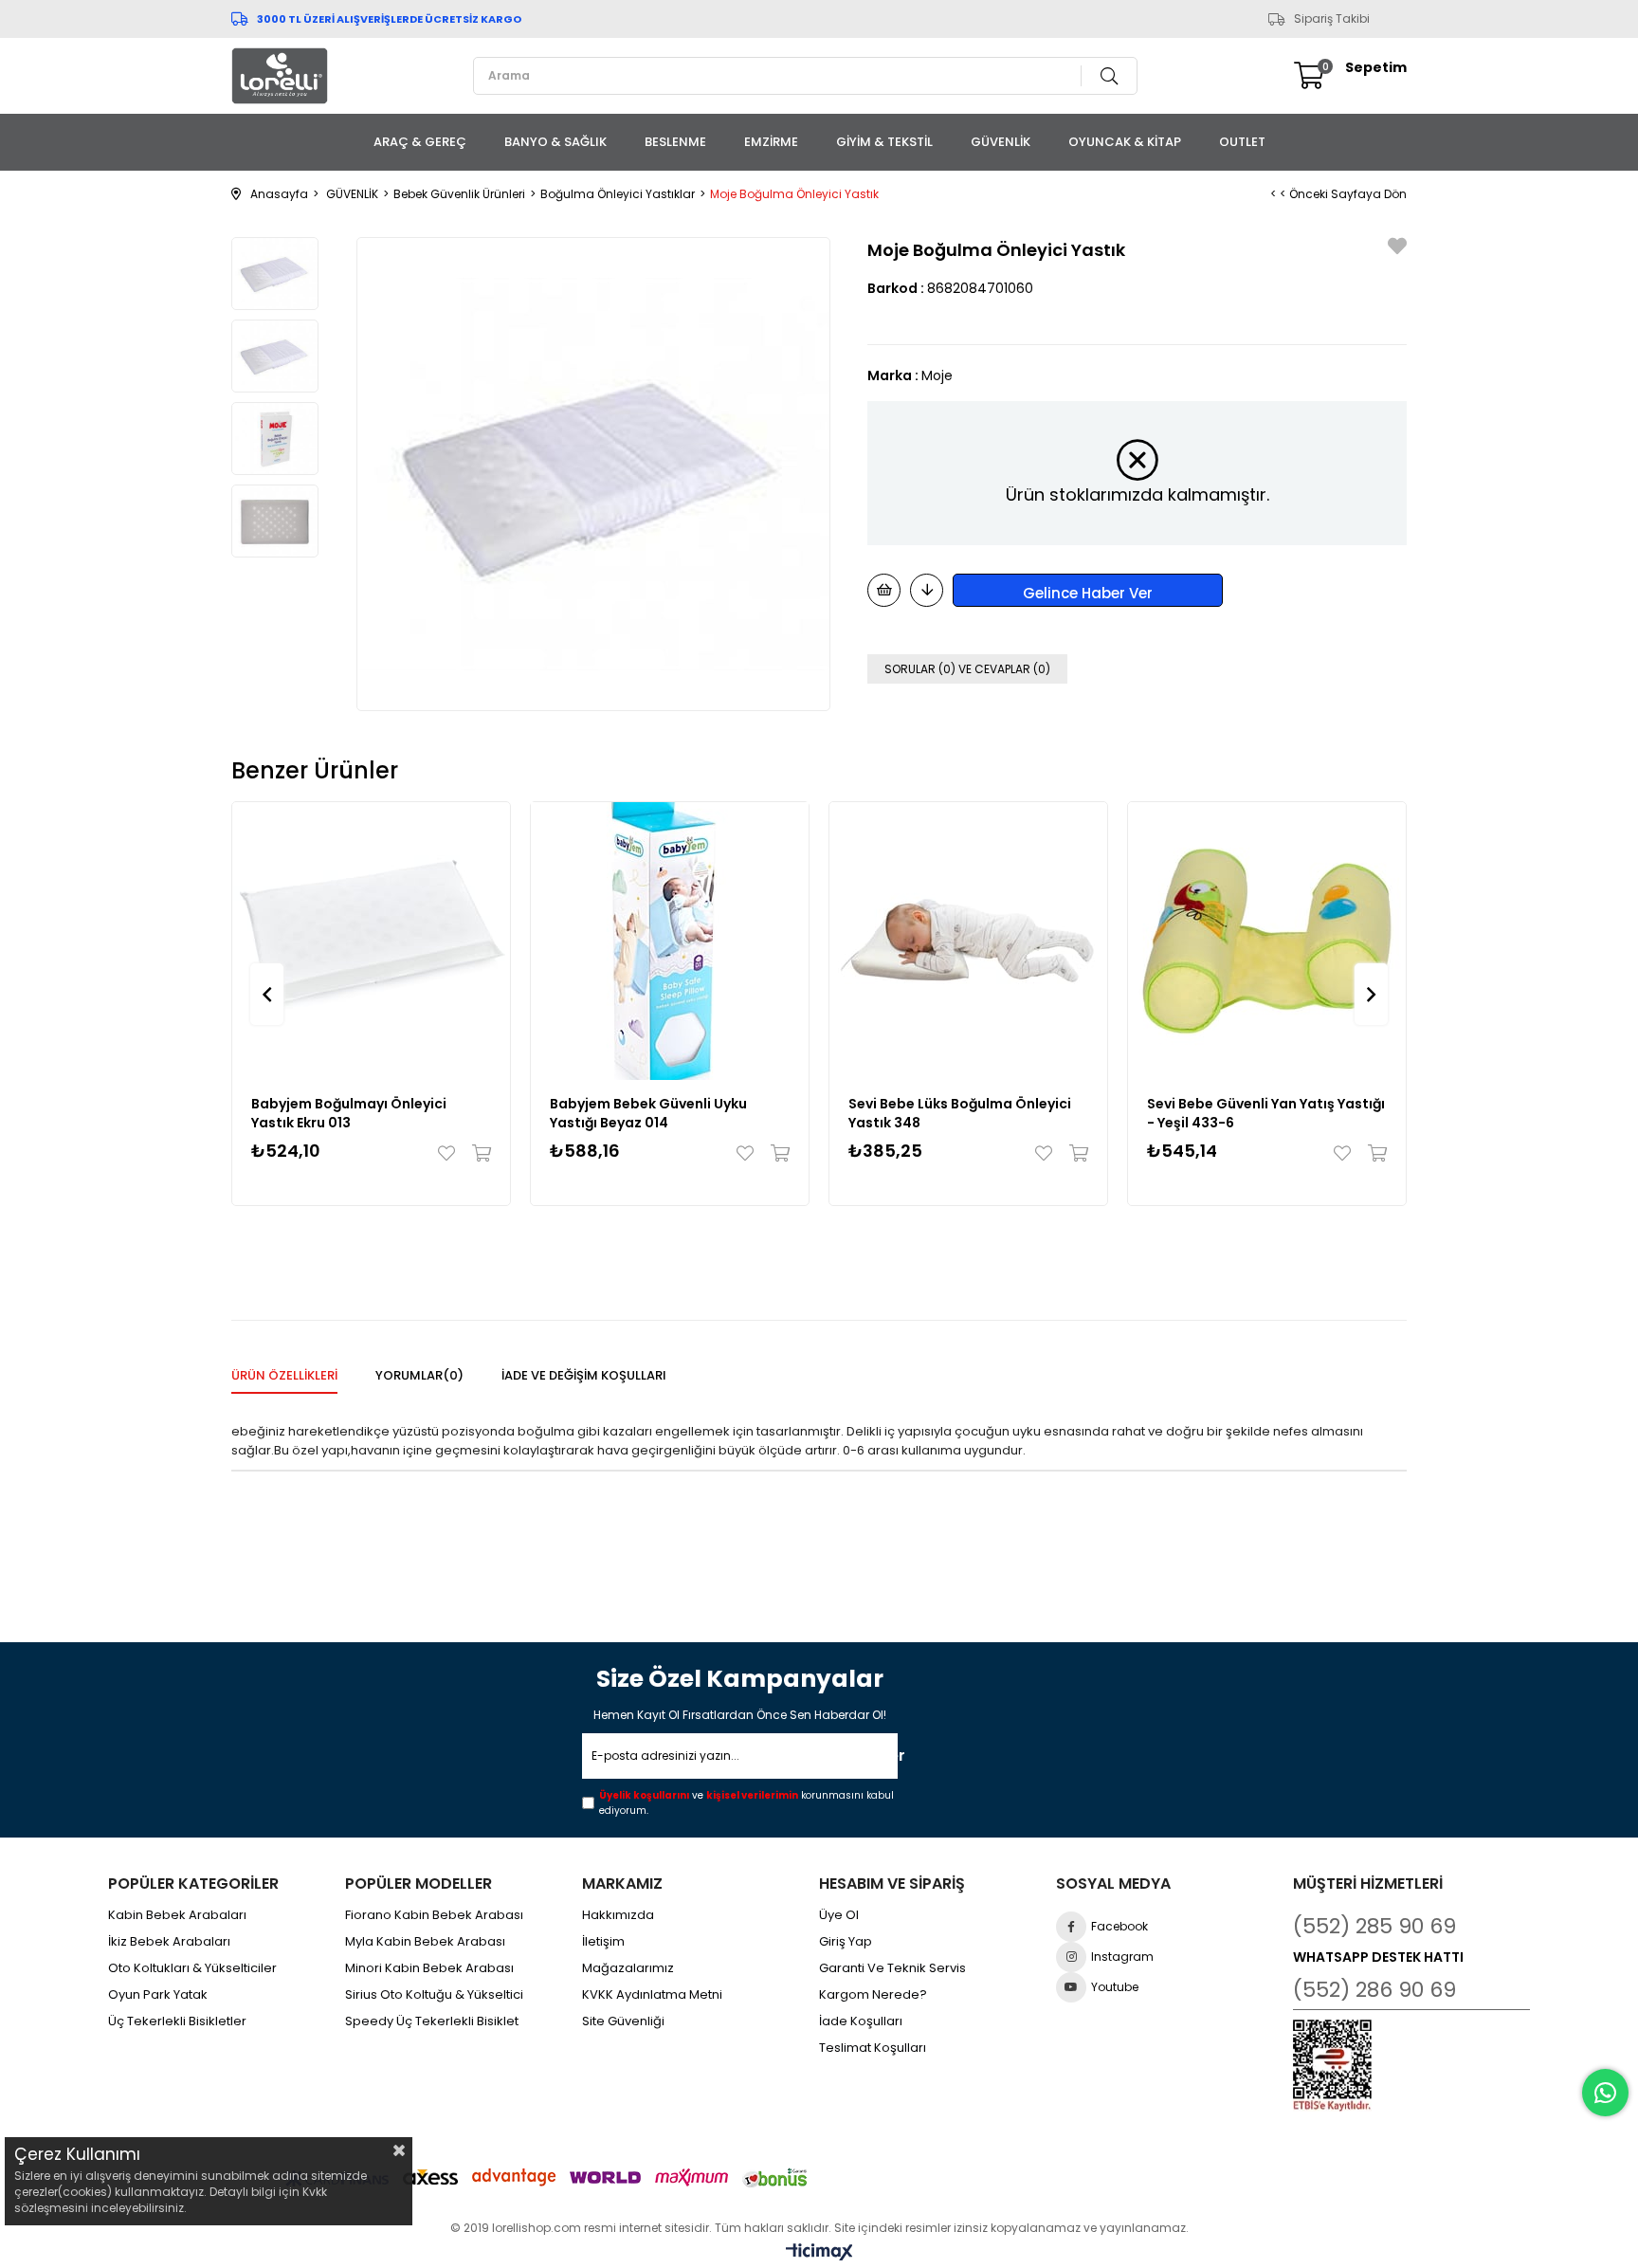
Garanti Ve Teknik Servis (892, 1968)
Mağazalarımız (628, 1968)
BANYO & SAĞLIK (555, 142)
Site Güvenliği (623, 2021)
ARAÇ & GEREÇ (420, 142)
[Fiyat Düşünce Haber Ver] (927, 590)
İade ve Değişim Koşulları (584, 1375)
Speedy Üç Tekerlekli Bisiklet (432, 2021)
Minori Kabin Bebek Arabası (429, 1968)
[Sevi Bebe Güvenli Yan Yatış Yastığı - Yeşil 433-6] (1267, 941)
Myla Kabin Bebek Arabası (425, 1942)
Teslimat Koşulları (873, 2048)
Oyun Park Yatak (158, 1995)
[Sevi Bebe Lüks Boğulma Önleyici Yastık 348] (968, 941)
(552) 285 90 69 (1374, 1926)
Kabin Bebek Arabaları (177, 1915)
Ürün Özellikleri (284, 1375)
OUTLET (1242, 142)
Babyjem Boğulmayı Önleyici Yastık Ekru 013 (349, 1113)
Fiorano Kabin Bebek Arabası (434, 1915)
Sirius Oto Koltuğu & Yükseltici (434, 1995)
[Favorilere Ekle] (1397, 249)
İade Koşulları (861, 2021)
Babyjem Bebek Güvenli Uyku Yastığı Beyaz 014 (648, 1113)
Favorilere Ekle (451, 1153)
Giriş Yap (846, 1942)
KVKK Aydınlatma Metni (652, 1995)
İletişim (603, 1942)
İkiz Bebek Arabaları (169, 1942)
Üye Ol (839, 1915)
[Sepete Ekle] (477, 1153)
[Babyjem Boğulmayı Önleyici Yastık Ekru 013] (371, 941)
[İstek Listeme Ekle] (884, 590)
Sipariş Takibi (1332, 19)
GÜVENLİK (1001, 142)
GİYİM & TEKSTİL (884, 142)
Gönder (870, 1756)
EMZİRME (771, 142)
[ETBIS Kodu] (1332, 2066)
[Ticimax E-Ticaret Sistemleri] (819, 2253)
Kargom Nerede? (873, 1995)
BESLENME (675, 142)
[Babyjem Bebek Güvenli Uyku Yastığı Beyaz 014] (670, 941)
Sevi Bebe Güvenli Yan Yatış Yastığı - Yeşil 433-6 (1266, 1113)
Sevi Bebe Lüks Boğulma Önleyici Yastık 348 (960, 1113)
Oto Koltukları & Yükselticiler (192, 1968)
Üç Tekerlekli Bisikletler (177, 2021)
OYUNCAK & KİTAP (1125, 142)
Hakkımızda (618, 1915)
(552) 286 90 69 (1374, 1990)
